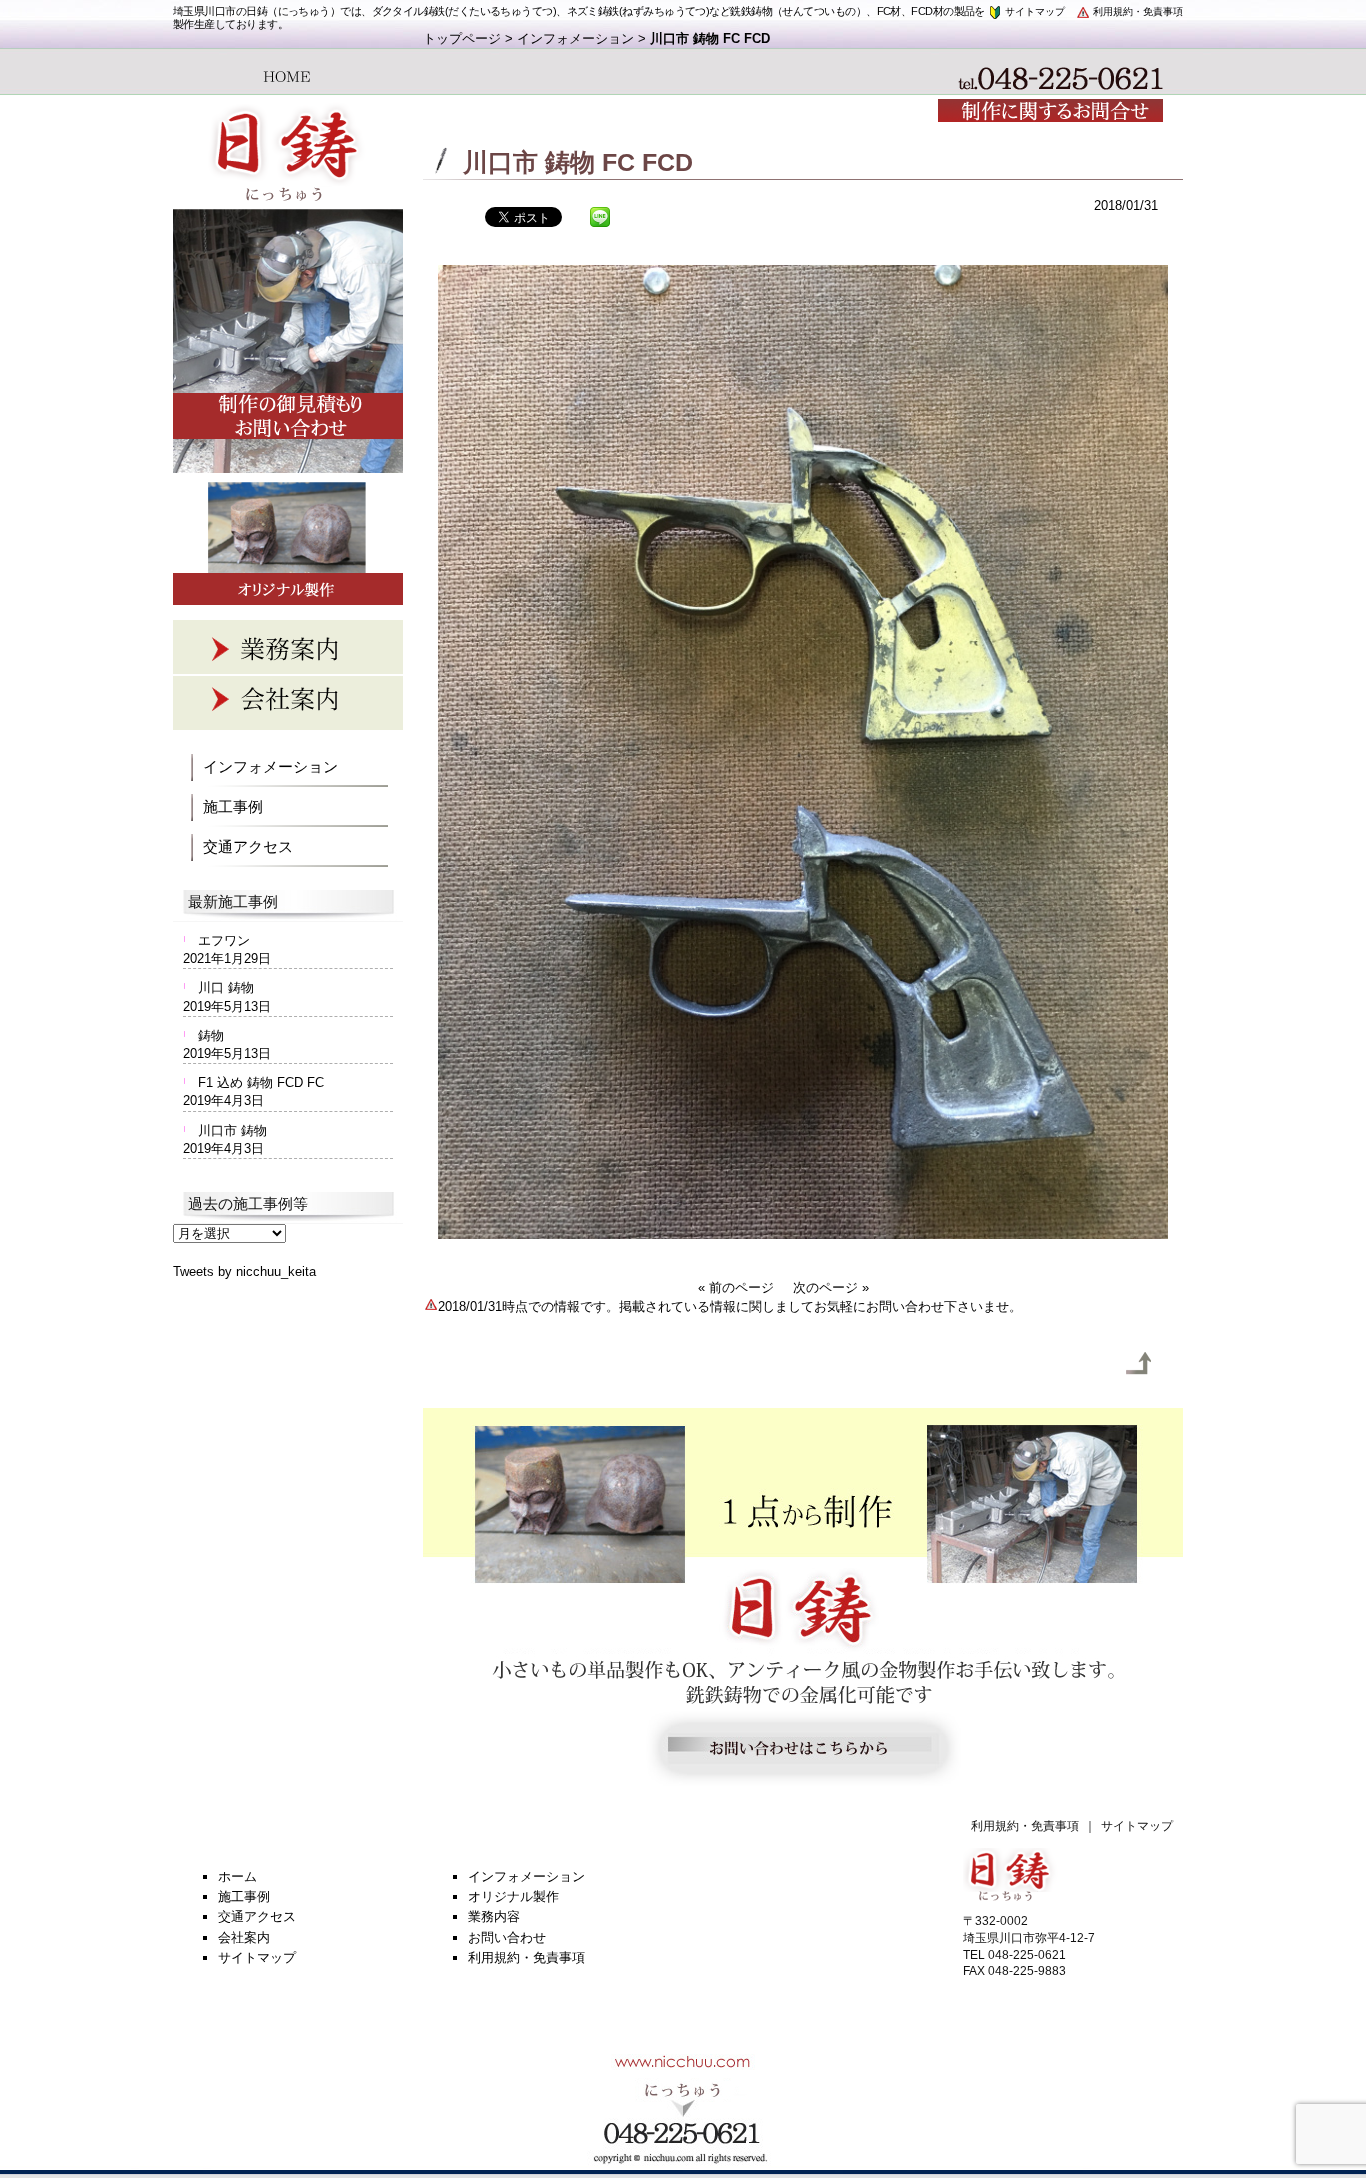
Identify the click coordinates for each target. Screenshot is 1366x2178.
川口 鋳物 (226, 987)
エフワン (224, 940)
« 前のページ (736, 1287)
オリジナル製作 (513, 1896)
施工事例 (233, 806)
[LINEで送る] (600, 215)
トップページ (462, 38)
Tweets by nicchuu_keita (244, 1271)
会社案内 (244, 1937)
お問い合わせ (507, 1937)
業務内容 (494, 1916)
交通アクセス (248, 846)
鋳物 (211, 1035)
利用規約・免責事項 (1136, 11)
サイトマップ (1033, 11)
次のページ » (831, 1287)
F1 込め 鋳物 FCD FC (261, 1082)
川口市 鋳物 (232, 1130)
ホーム (237, 1876)
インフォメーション (575, 38)
